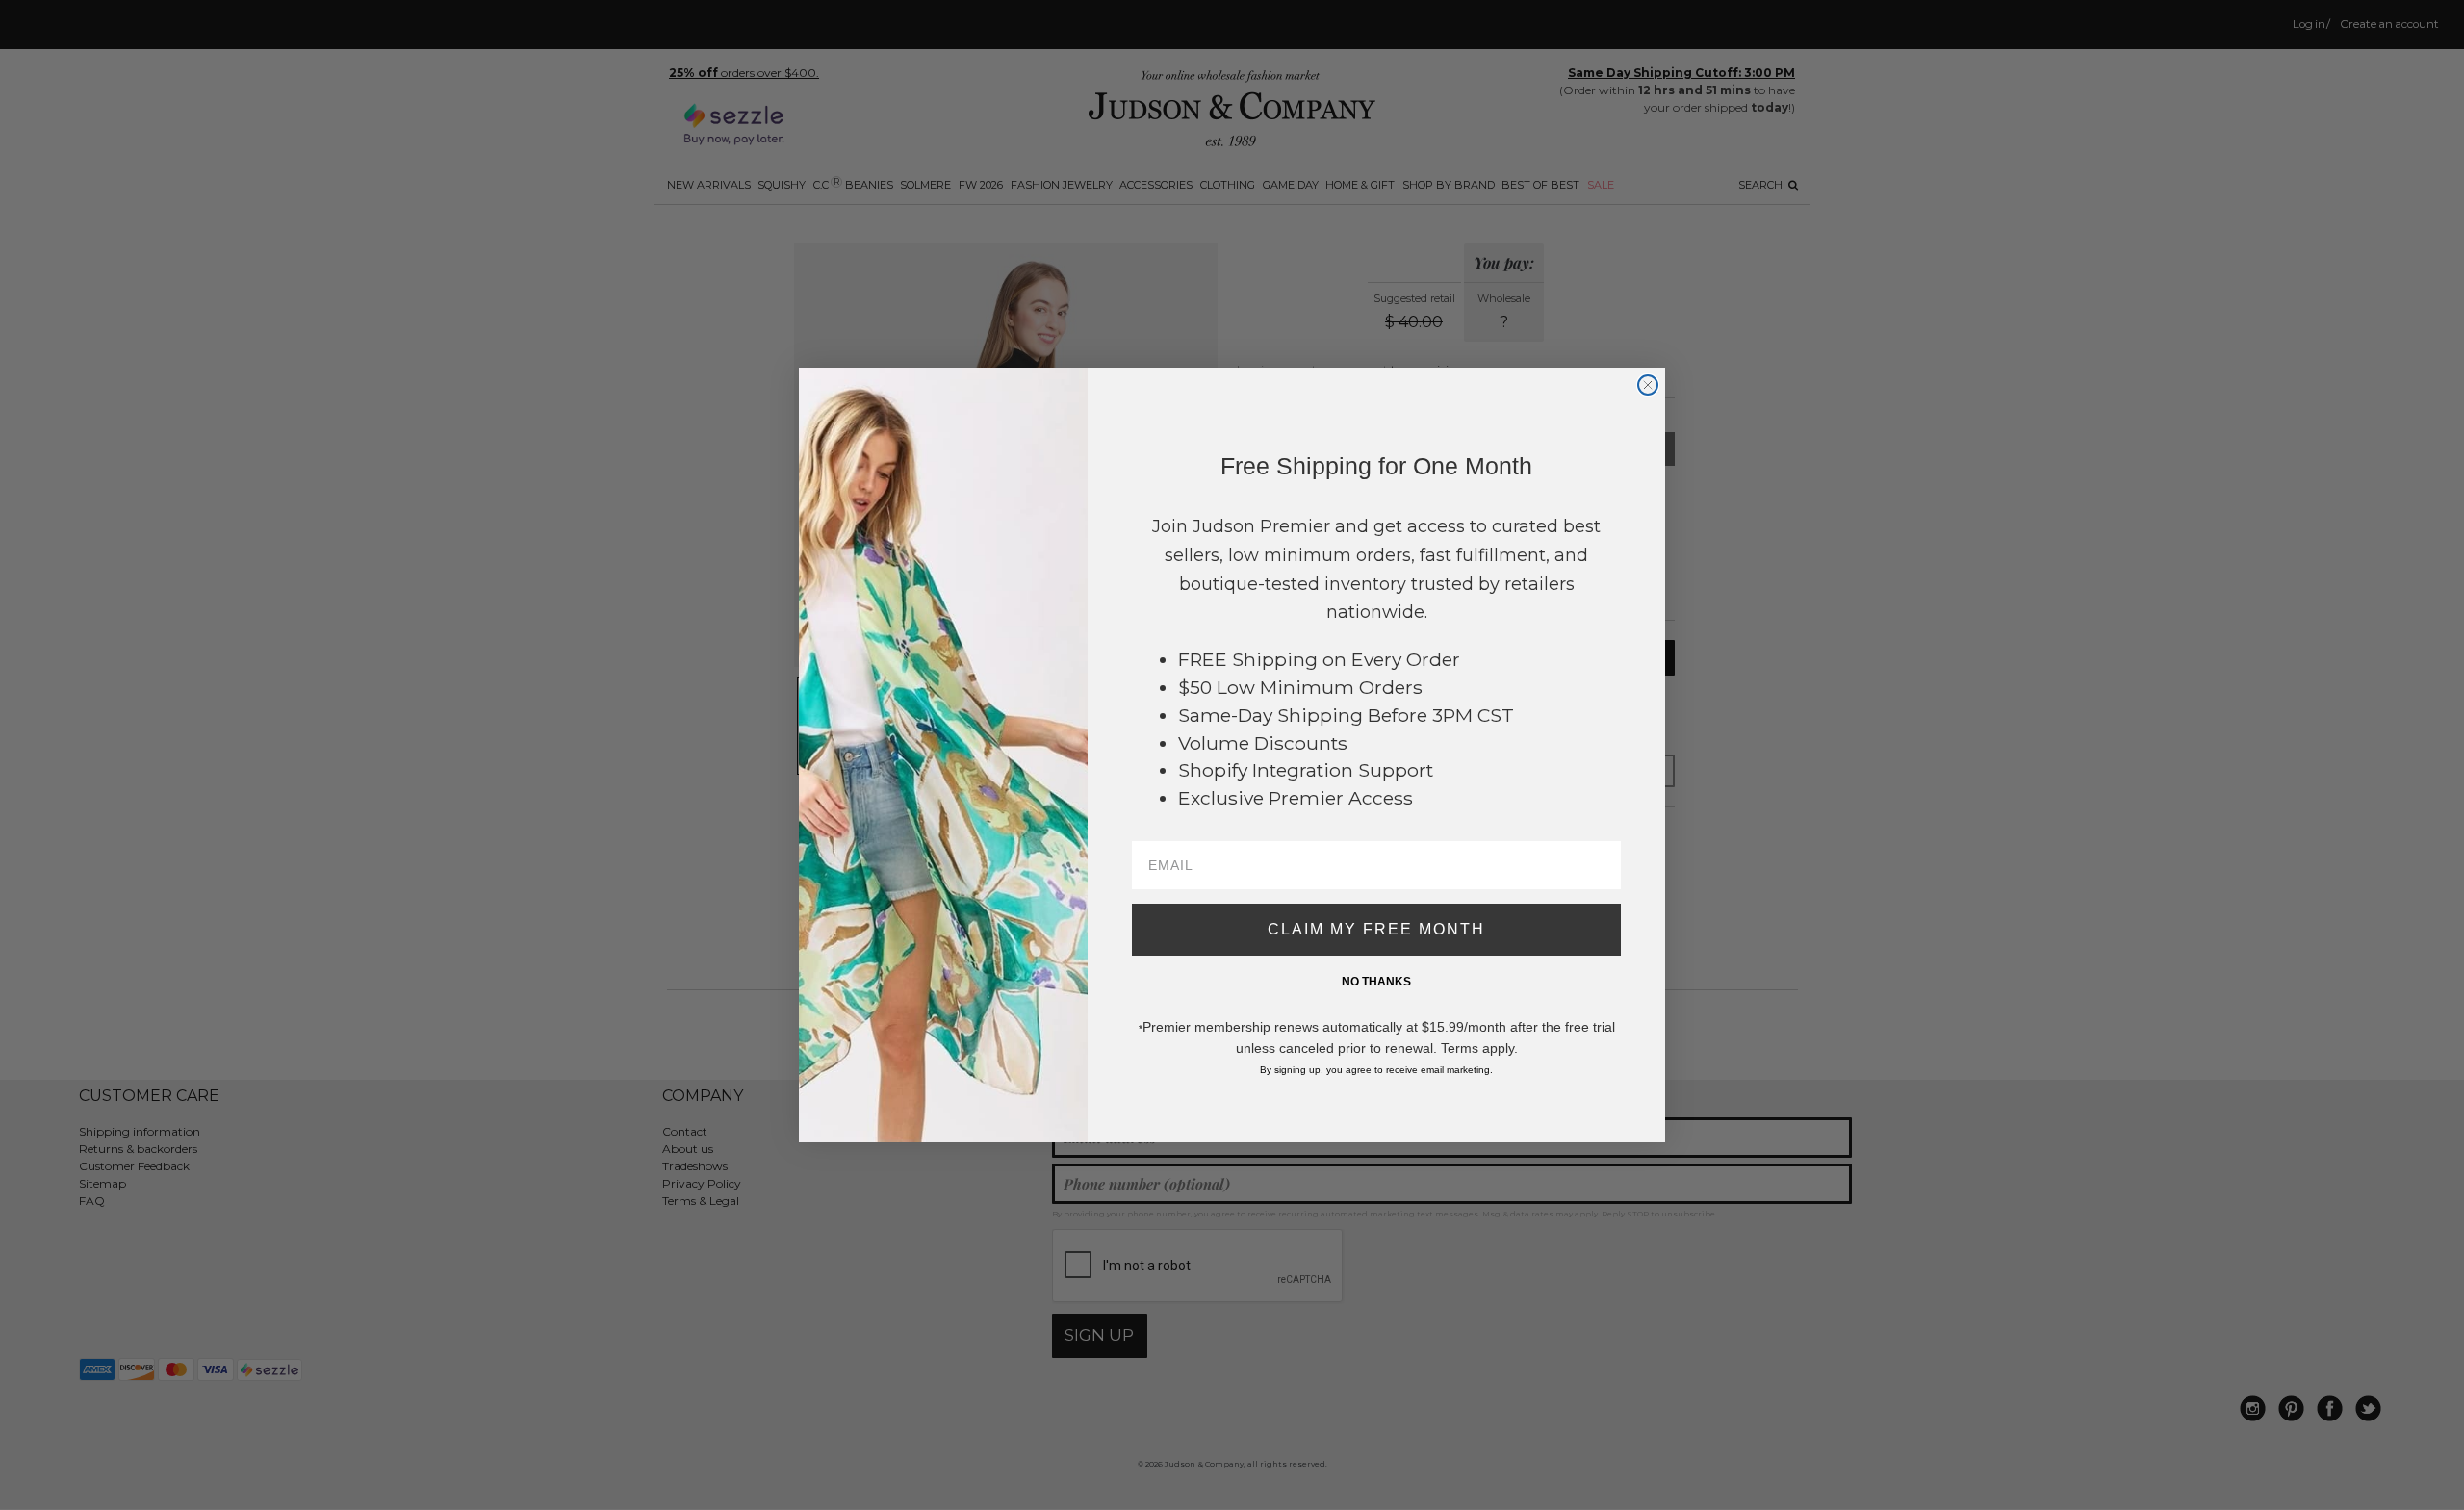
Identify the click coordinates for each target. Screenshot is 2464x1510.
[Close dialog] (1648, 385)
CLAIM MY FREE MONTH (1376, 929)
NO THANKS (1376, 982)
